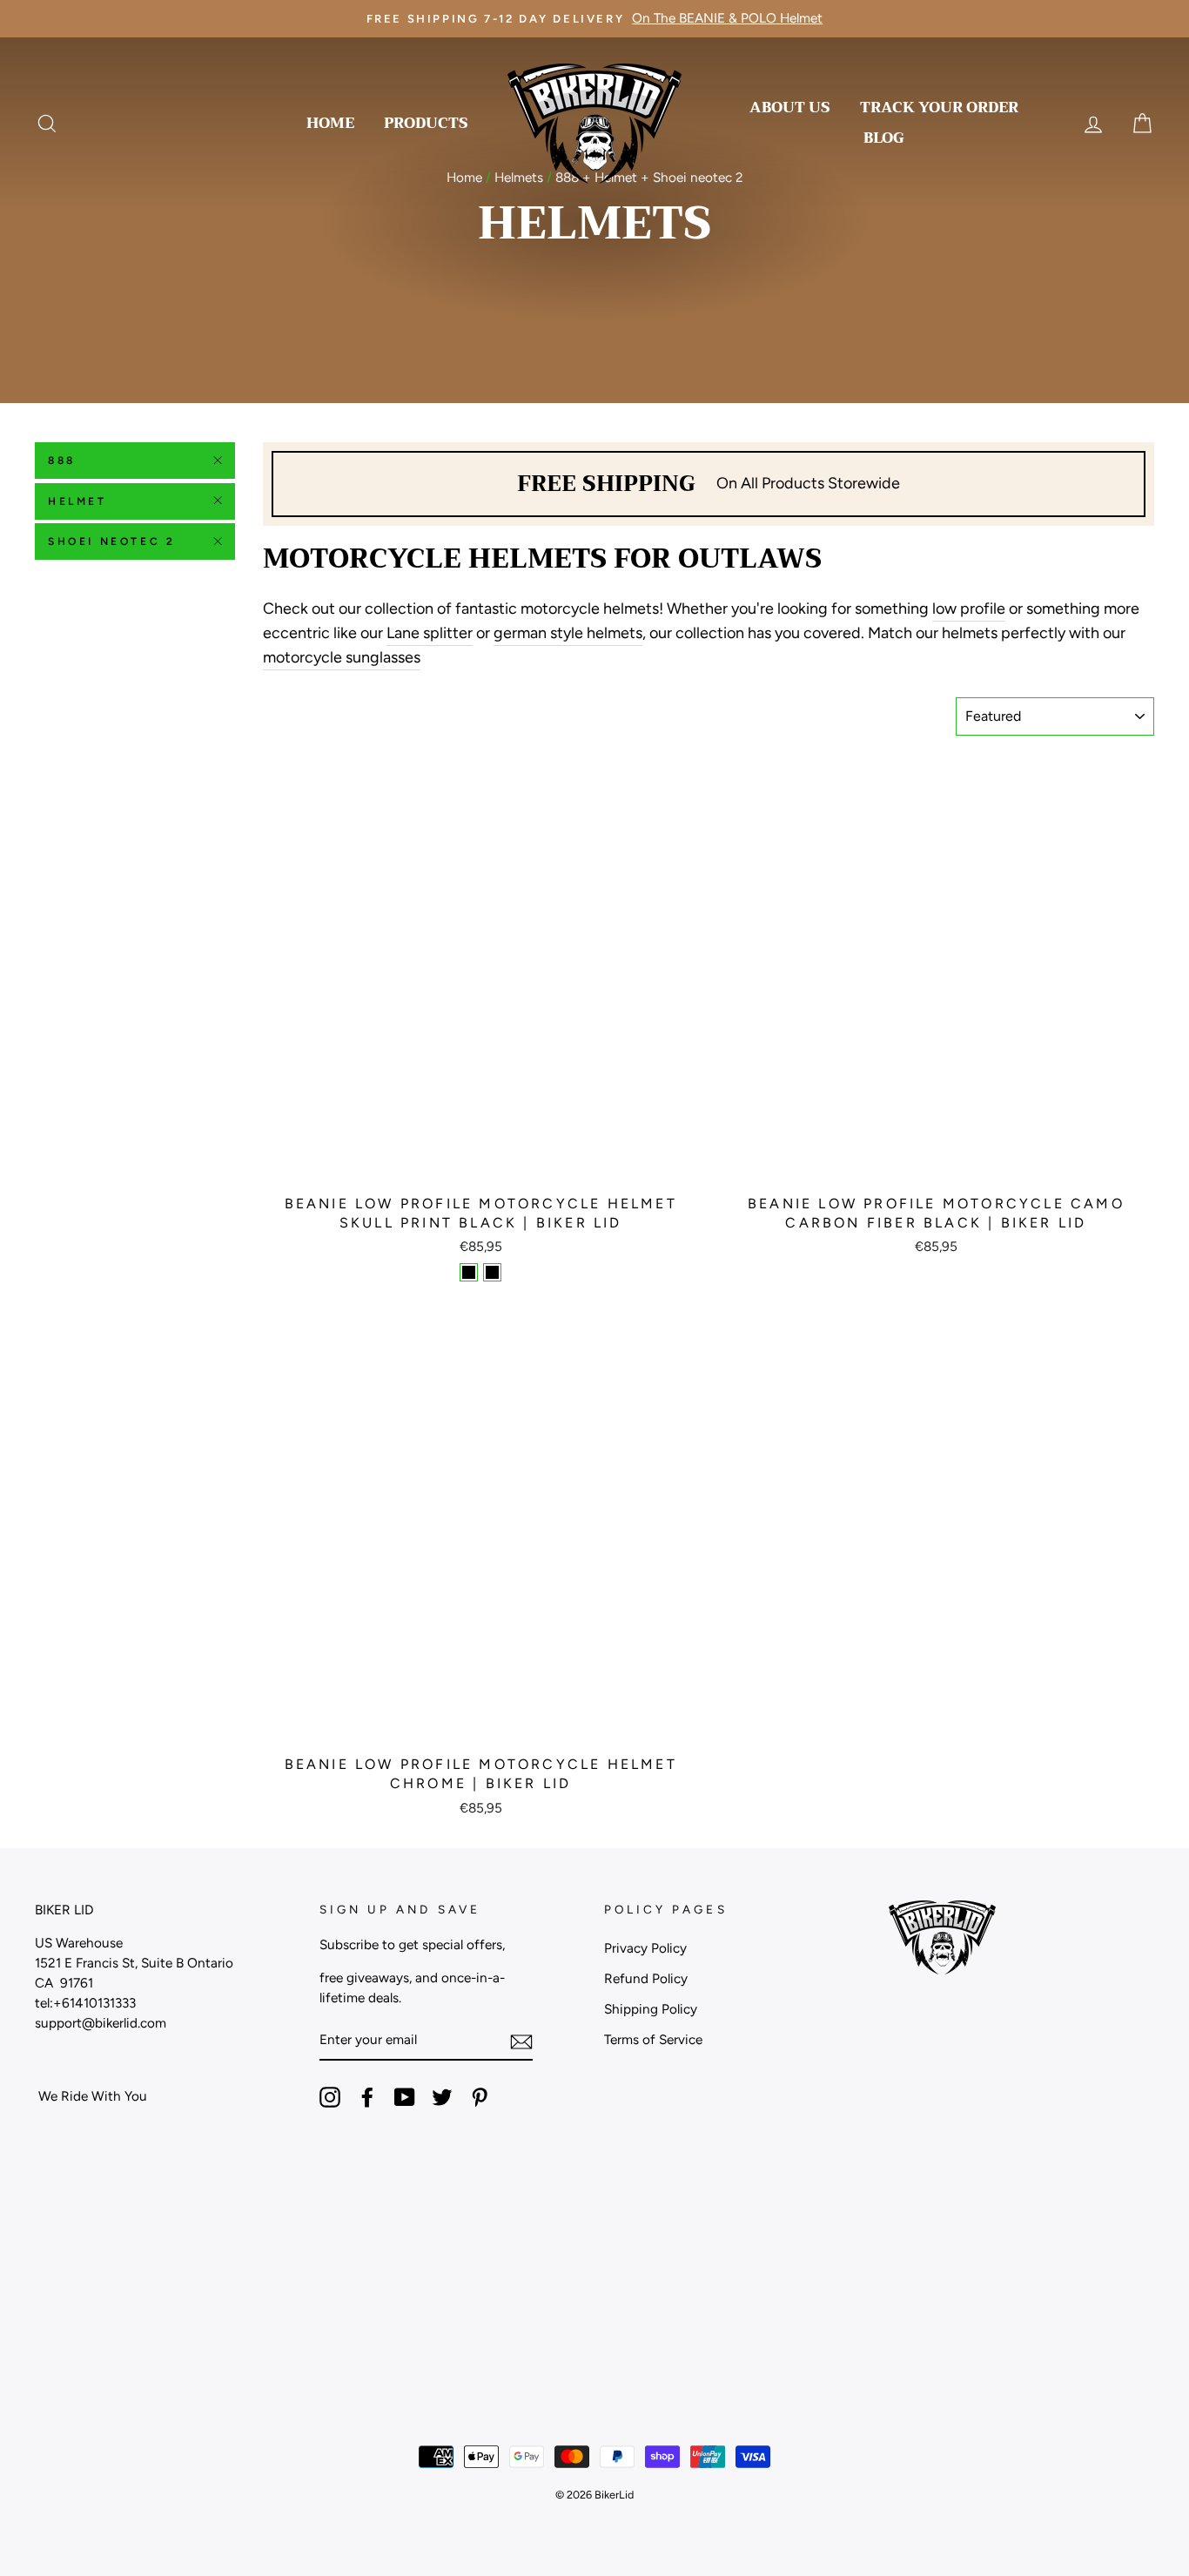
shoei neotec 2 (111, 541)
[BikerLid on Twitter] (442, 2097)
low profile (969, 609)
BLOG (884, 138)
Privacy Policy (645, 1948)
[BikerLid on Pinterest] (480, 2097)
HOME (330, 123)
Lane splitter (430, 633)
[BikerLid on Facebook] (367, 2097)
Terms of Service (653, 2039)
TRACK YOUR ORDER (939, 108)
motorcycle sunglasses (342, 657)
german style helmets (568, 633)
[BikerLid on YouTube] (405, 2097)
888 (62, 461)
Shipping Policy (651, 2009)
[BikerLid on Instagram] (330, 2097)
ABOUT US (790, 108)
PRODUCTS (426, 123)
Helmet (77, 501)
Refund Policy (646, 1978)
